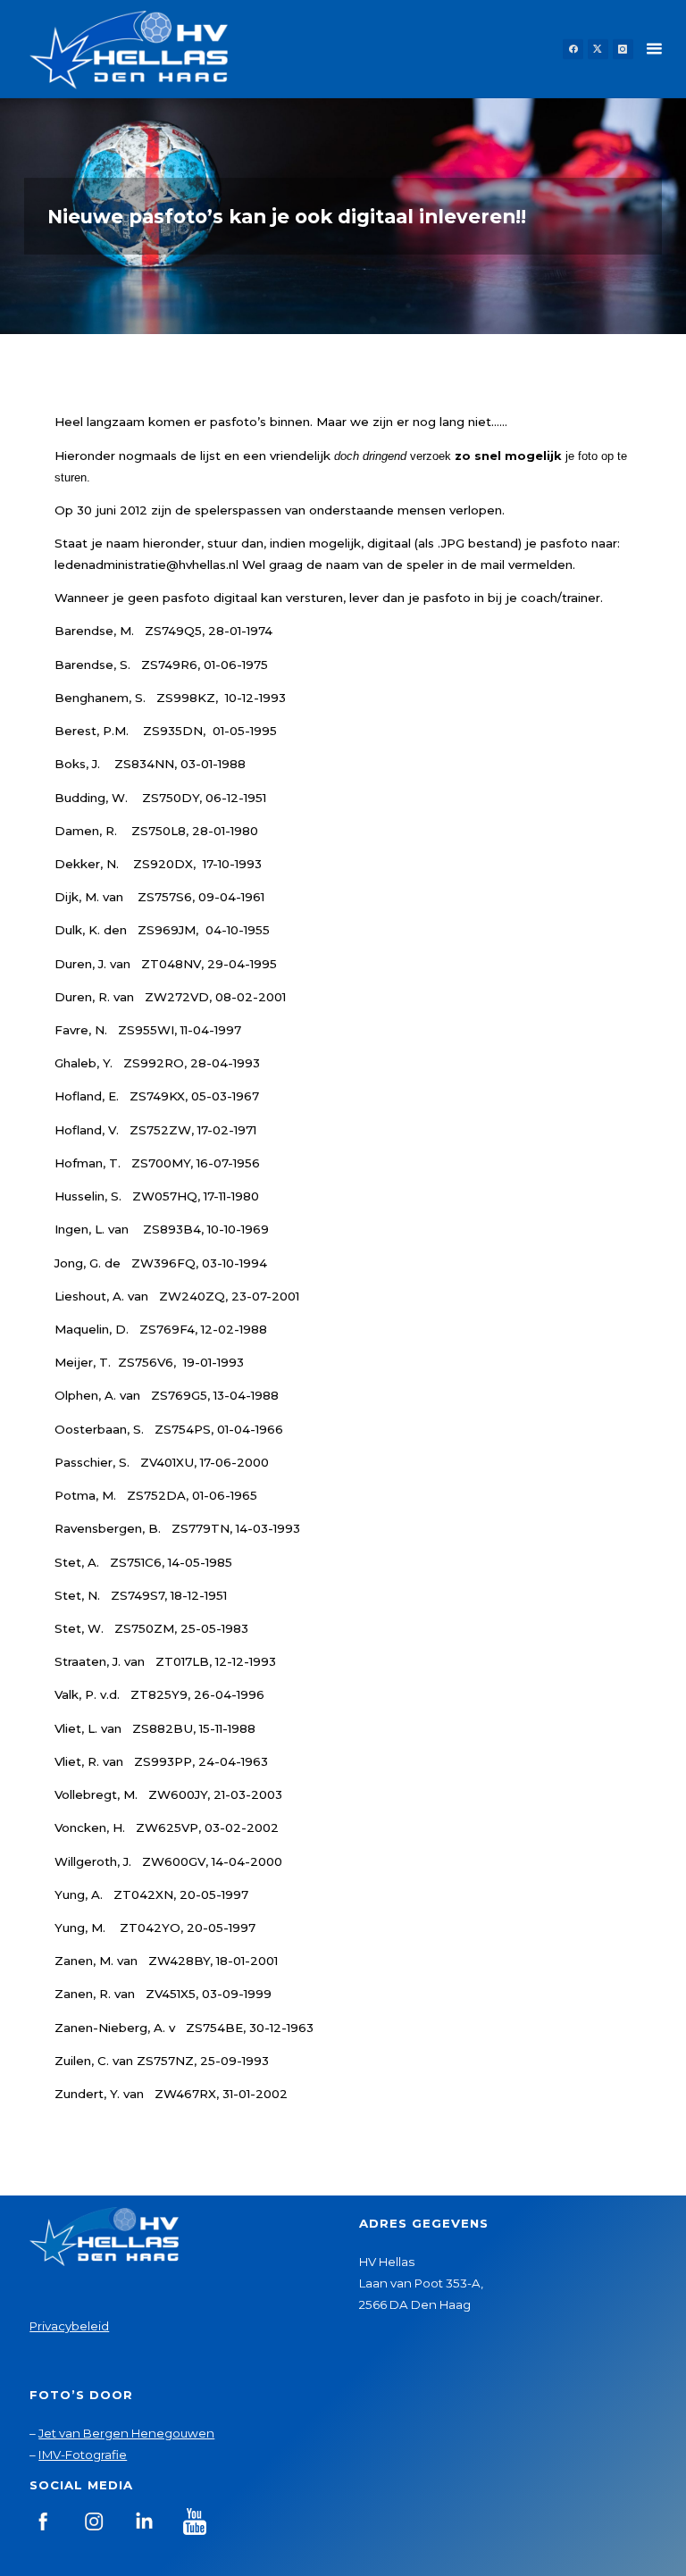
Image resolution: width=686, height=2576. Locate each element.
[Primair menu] (654, 49)
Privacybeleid (69, 2326)
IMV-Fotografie (83, 2455)
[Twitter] (598, 50)
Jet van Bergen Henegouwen (126, 2433)
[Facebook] (573, 50)
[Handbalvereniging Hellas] (129, 49)
